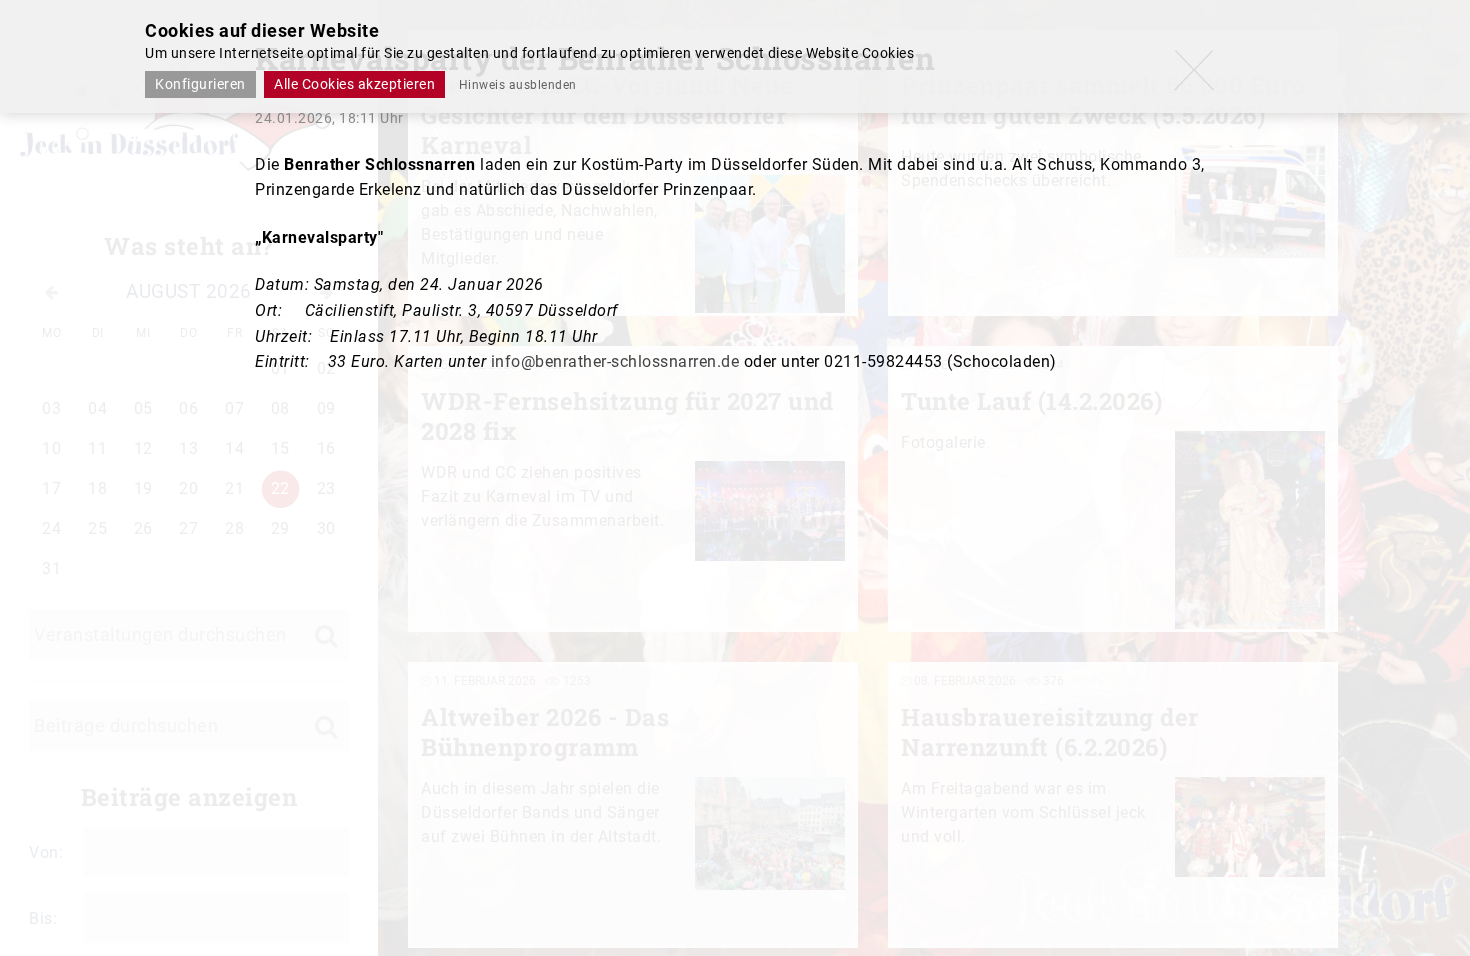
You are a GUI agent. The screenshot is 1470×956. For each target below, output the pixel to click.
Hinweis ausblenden (518, 85)
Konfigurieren (200, 84)
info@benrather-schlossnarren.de (615, 361)
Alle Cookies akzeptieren (354, 84)
